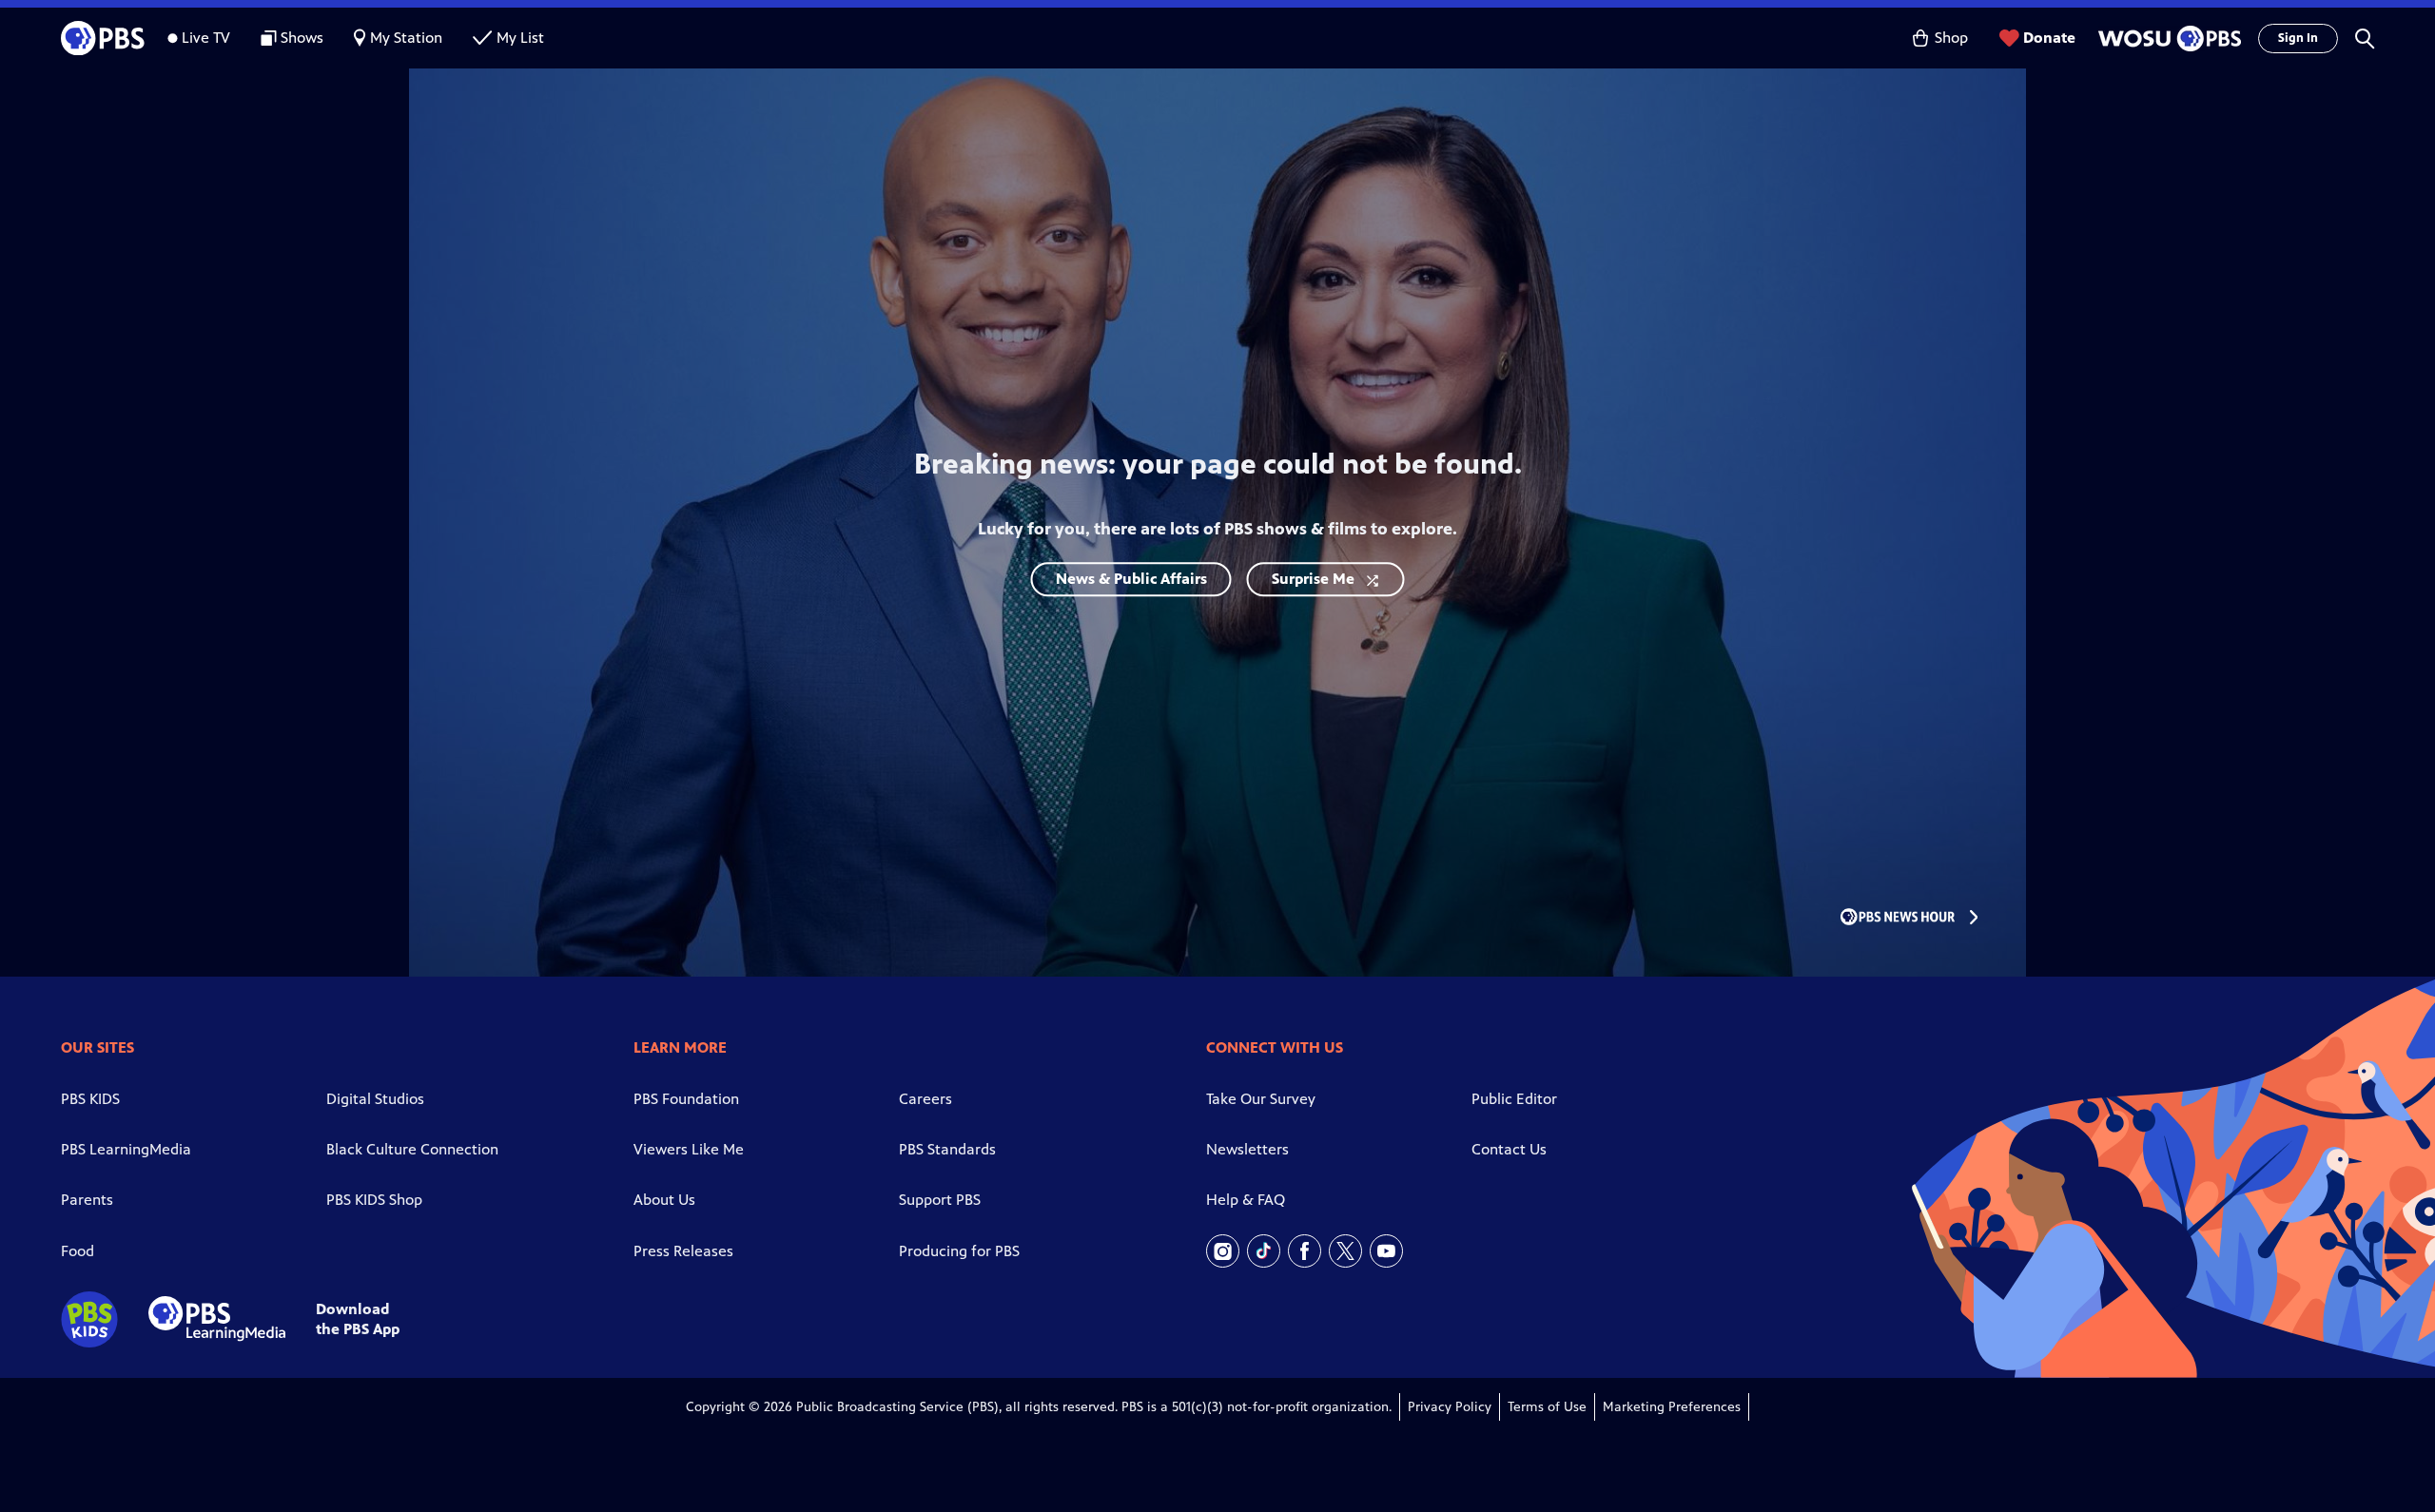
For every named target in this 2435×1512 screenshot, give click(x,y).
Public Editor (1514, 1099)
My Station (406, 38)
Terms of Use (1547, 1407)
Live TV (206, 38)
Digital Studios (375, 1099)
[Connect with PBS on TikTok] (1264, 1251)
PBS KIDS (90, 1099)
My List (520, 38)
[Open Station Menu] (2167, 39)
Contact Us (1509, 1149)
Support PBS (940, 1200)
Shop (1951, 38)
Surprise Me (1313, 579)
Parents (87, 1200)
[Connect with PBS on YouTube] (1386, 1251)
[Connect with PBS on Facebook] (1305, 1251)
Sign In (2298, 38)
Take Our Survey (1261, 1099)
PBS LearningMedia (126, 1149)
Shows (302, 38)
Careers (925, 1099)
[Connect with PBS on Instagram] (1223, 1251)
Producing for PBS (959, 1251)
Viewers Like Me (689, 1149)
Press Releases (683, 1251)
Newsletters (1247, 1149)
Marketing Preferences (1672, 1407)
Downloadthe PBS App (358, 1319)
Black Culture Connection (412, 1149)
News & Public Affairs (1131, 579)
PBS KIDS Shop (374, 1200)
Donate (2049, 38)
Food (78, 1251)
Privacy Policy (1450, 1407)
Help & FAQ (1246, 1200)
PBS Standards (947, 1149)
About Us (664, 1200)
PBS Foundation (686, 1099)
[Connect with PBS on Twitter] (1345, 1251)
